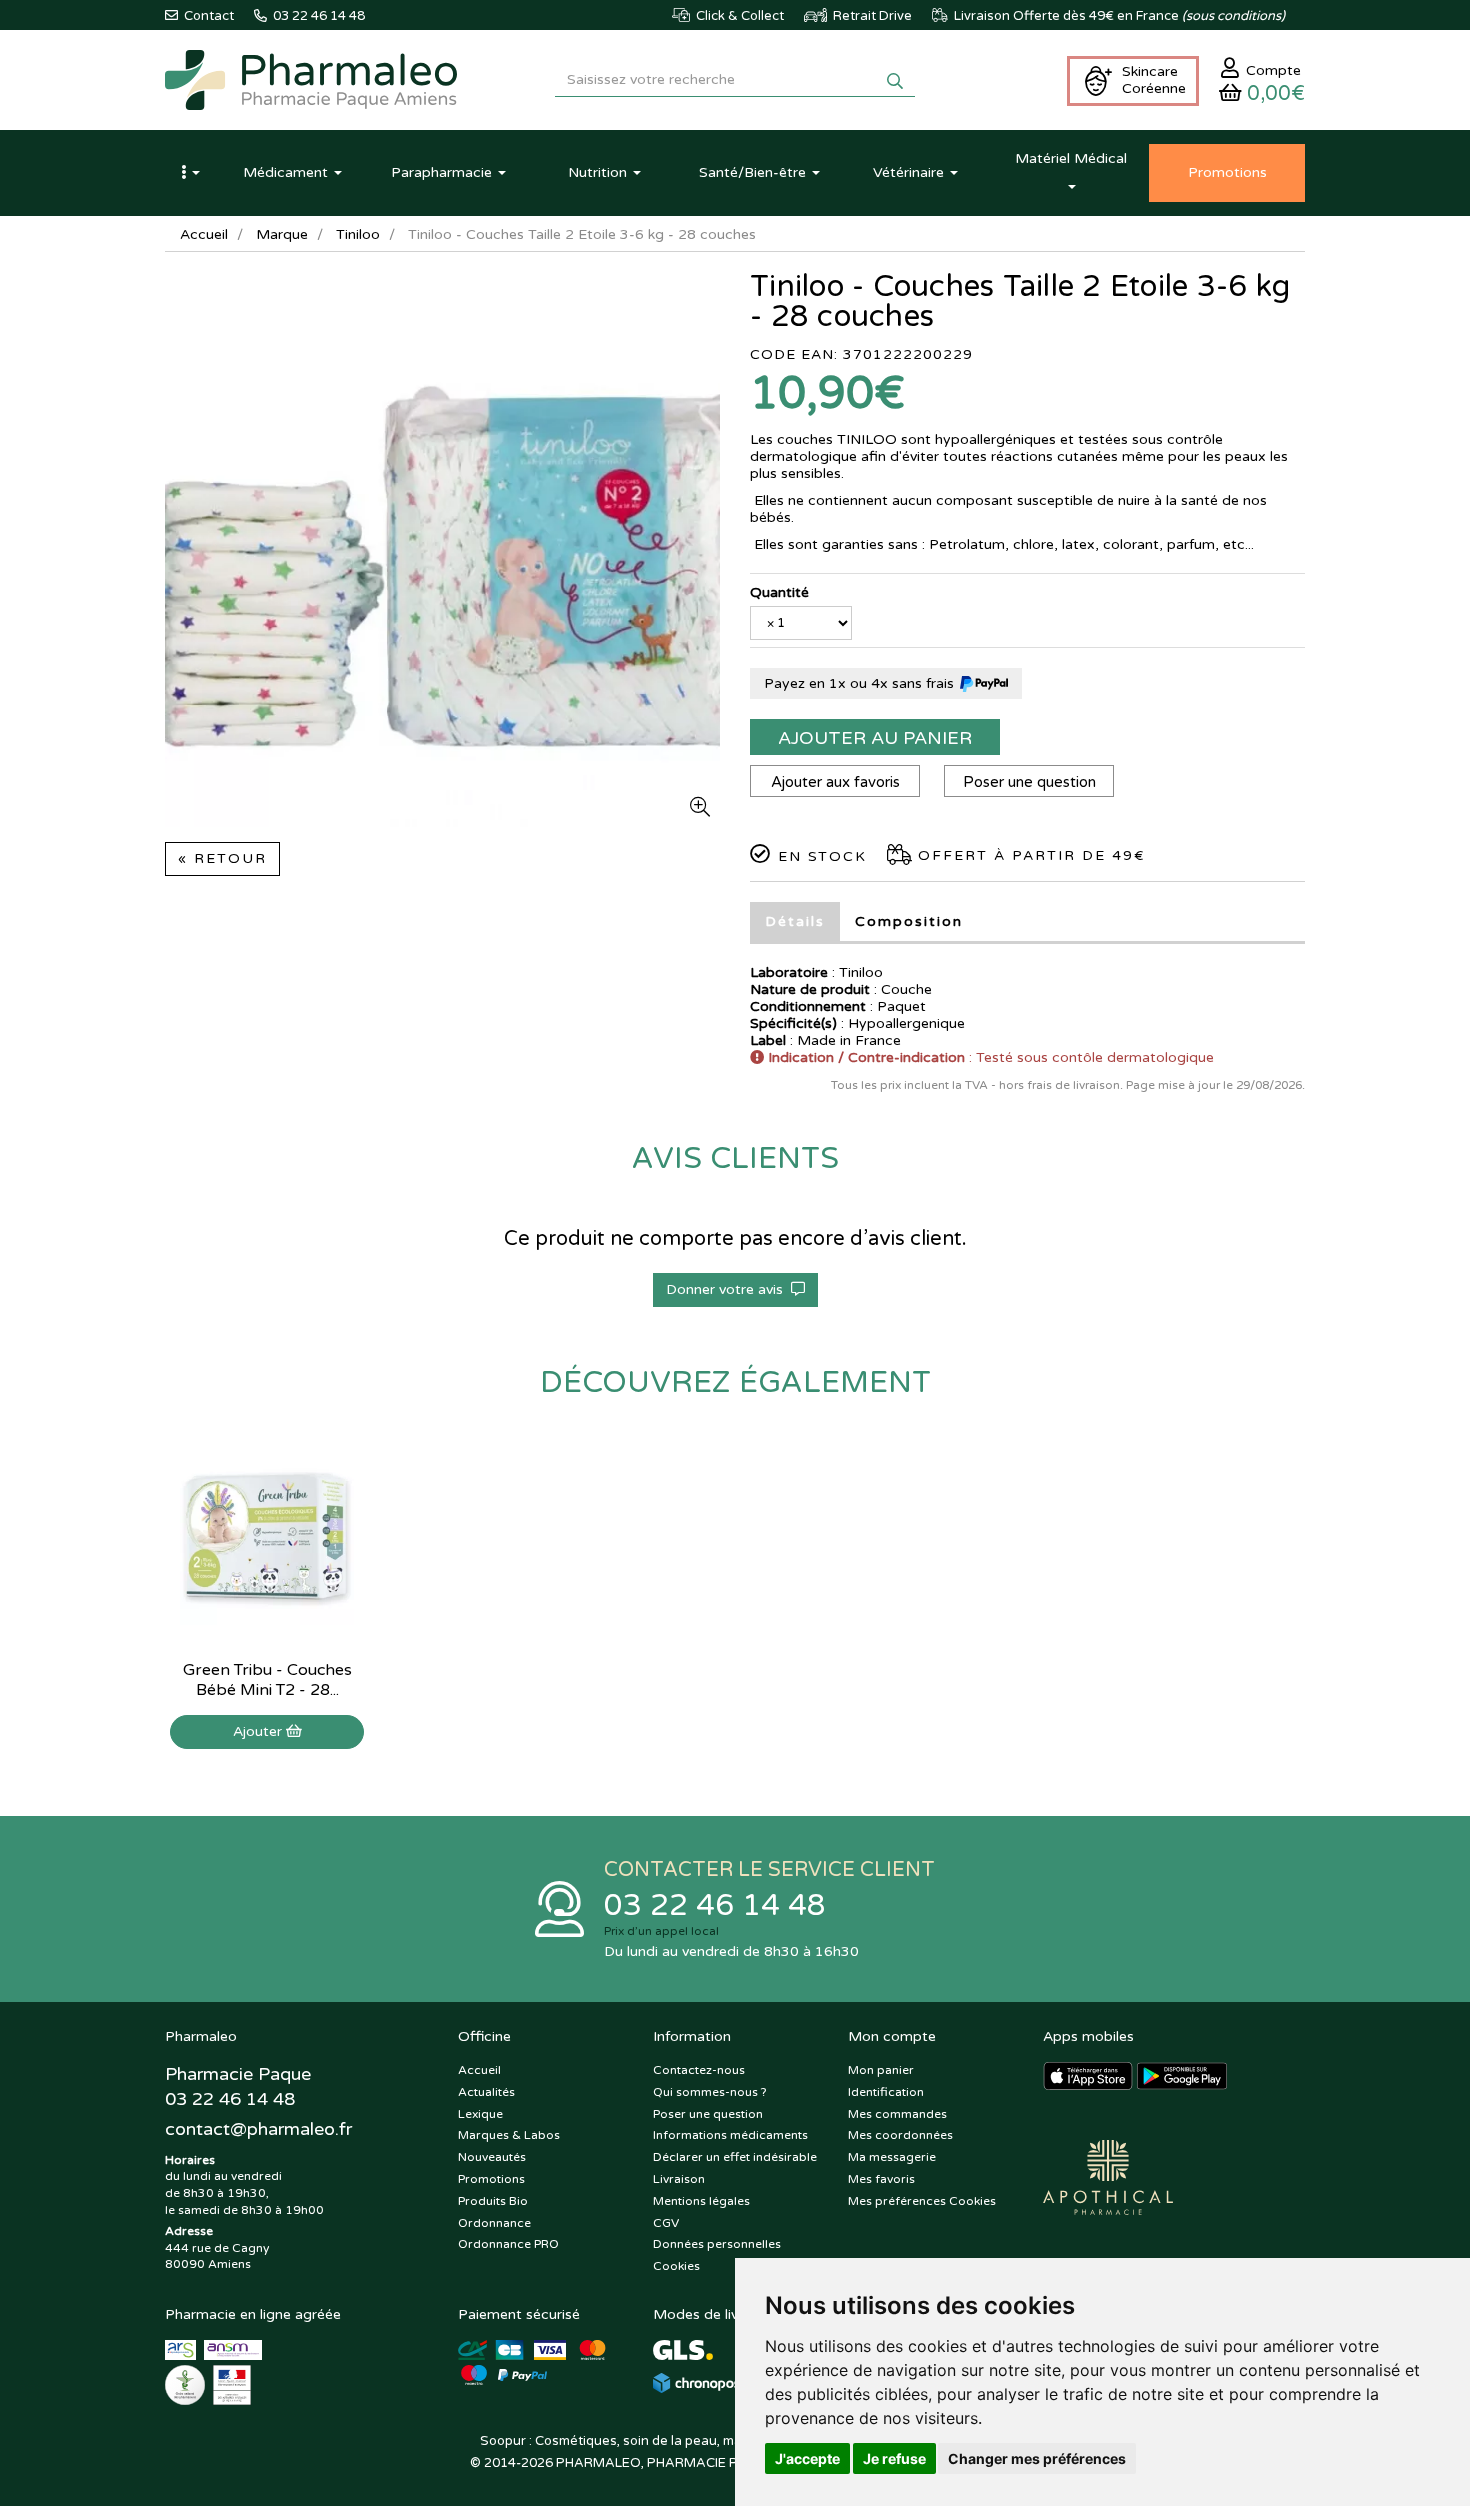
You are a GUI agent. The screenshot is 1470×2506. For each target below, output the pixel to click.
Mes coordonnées (900, 2135)
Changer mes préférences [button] (1037, 2458)
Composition (909, 921)
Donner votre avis (728, 1289)
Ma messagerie (892, 2157)
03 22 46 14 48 (715, 1905)
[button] (190, 173)
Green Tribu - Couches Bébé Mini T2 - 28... (267, 1680)
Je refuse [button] (894, 2458)
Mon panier (881, 2070)
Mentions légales (701, 2201)
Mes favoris (881, 2179)
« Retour (222, 858)
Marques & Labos (509, 2135)
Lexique (480, 2114)
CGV (666, 2223)
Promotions (491, 2179)
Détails (795, 921)
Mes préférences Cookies (922, 2201)
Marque (282, 234)
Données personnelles (717, 2244)
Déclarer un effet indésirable (735, 2157)
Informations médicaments (730, 2135)
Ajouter (259, 1731)
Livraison (679, 2179)
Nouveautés (492, 2157)
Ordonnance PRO (508, 2244)
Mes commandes (897, 2114)
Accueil (204, 234)
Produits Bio (493, 2201)
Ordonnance (494, 2223)
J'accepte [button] (807, 2458)
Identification (886, 2092)
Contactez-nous (699, 2070)
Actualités (486, 2092)
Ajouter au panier (875, 738)
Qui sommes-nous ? (710, 2092)
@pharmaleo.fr (258, 2129)
